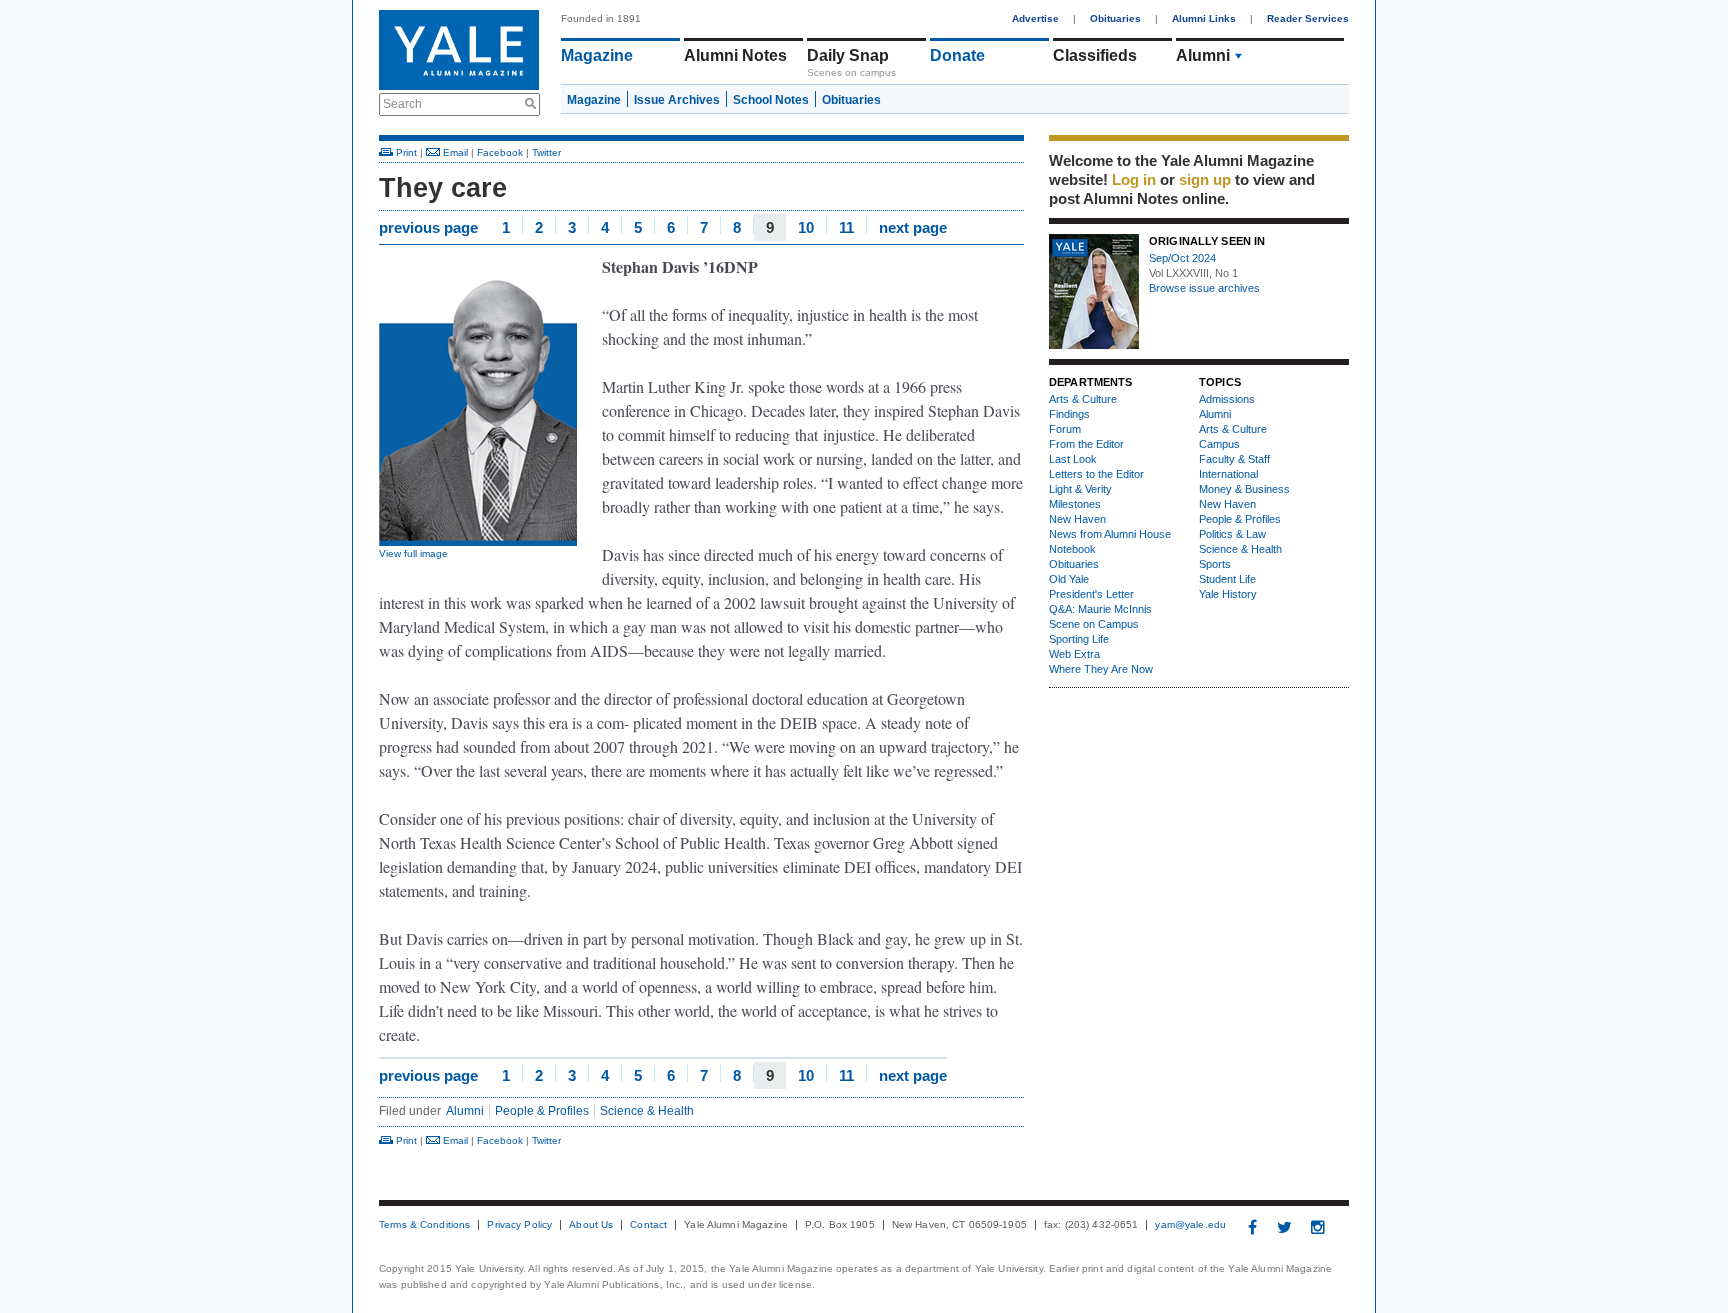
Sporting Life (1079, 639)
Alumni (1203, 55)
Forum (1065, 429)
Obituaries (1115, 18)
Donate (957, 55)
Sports (1215, 564)
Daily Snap (848, 55)
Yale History (1228, 594)
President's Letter (1091, 594)
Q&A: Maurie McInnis (1100, 609)
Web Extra (1074, 654)
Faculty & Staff (1234, 459)
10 (806, 226)
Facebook (500, 152)
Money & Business (1244, 489)
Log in (1134, 179)
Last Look (1073, 459)
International (1228, 474)
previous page (428, 226)
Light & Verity (1080, 489)
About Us (591, 1225)
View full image (413, 553)
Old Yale (1069, 579)
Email (454, 152)
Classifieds (1095, 55)
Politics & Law (1232, 534)
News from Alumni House (1110, 534)
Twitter (546, 152)
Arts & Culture (1083, 399)
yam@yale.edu (1190, 1225)
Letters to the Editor (1096, 474)
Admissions (1227, 399)
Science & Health (647, 1111)
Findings (1069, 414)
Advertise (1035, 18)
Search (402, 104)
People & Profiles (542, 1111)
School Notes (771, 100)
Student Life (1227, 579)
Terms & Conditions (424, 1225)
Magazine (597, 55)
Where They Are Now (1101, 669)
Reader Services (1308, 18)
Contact (648, 1225)
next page (913, 226)
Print (405, 152)
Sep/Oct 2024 (1182, 258)
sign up (1205, 179)
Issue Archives (677, 100)
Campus (1219, 444)
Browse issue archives (1204, 288)
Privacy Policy (519, 1225)
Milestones (1075, 504)
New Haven (1077, 519)
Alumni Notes (735, 55)
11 (846, 226)
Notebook (1072, 549)
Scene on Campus (1094, 624)
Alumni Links (1204, 18)
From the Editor (1086, 444)
